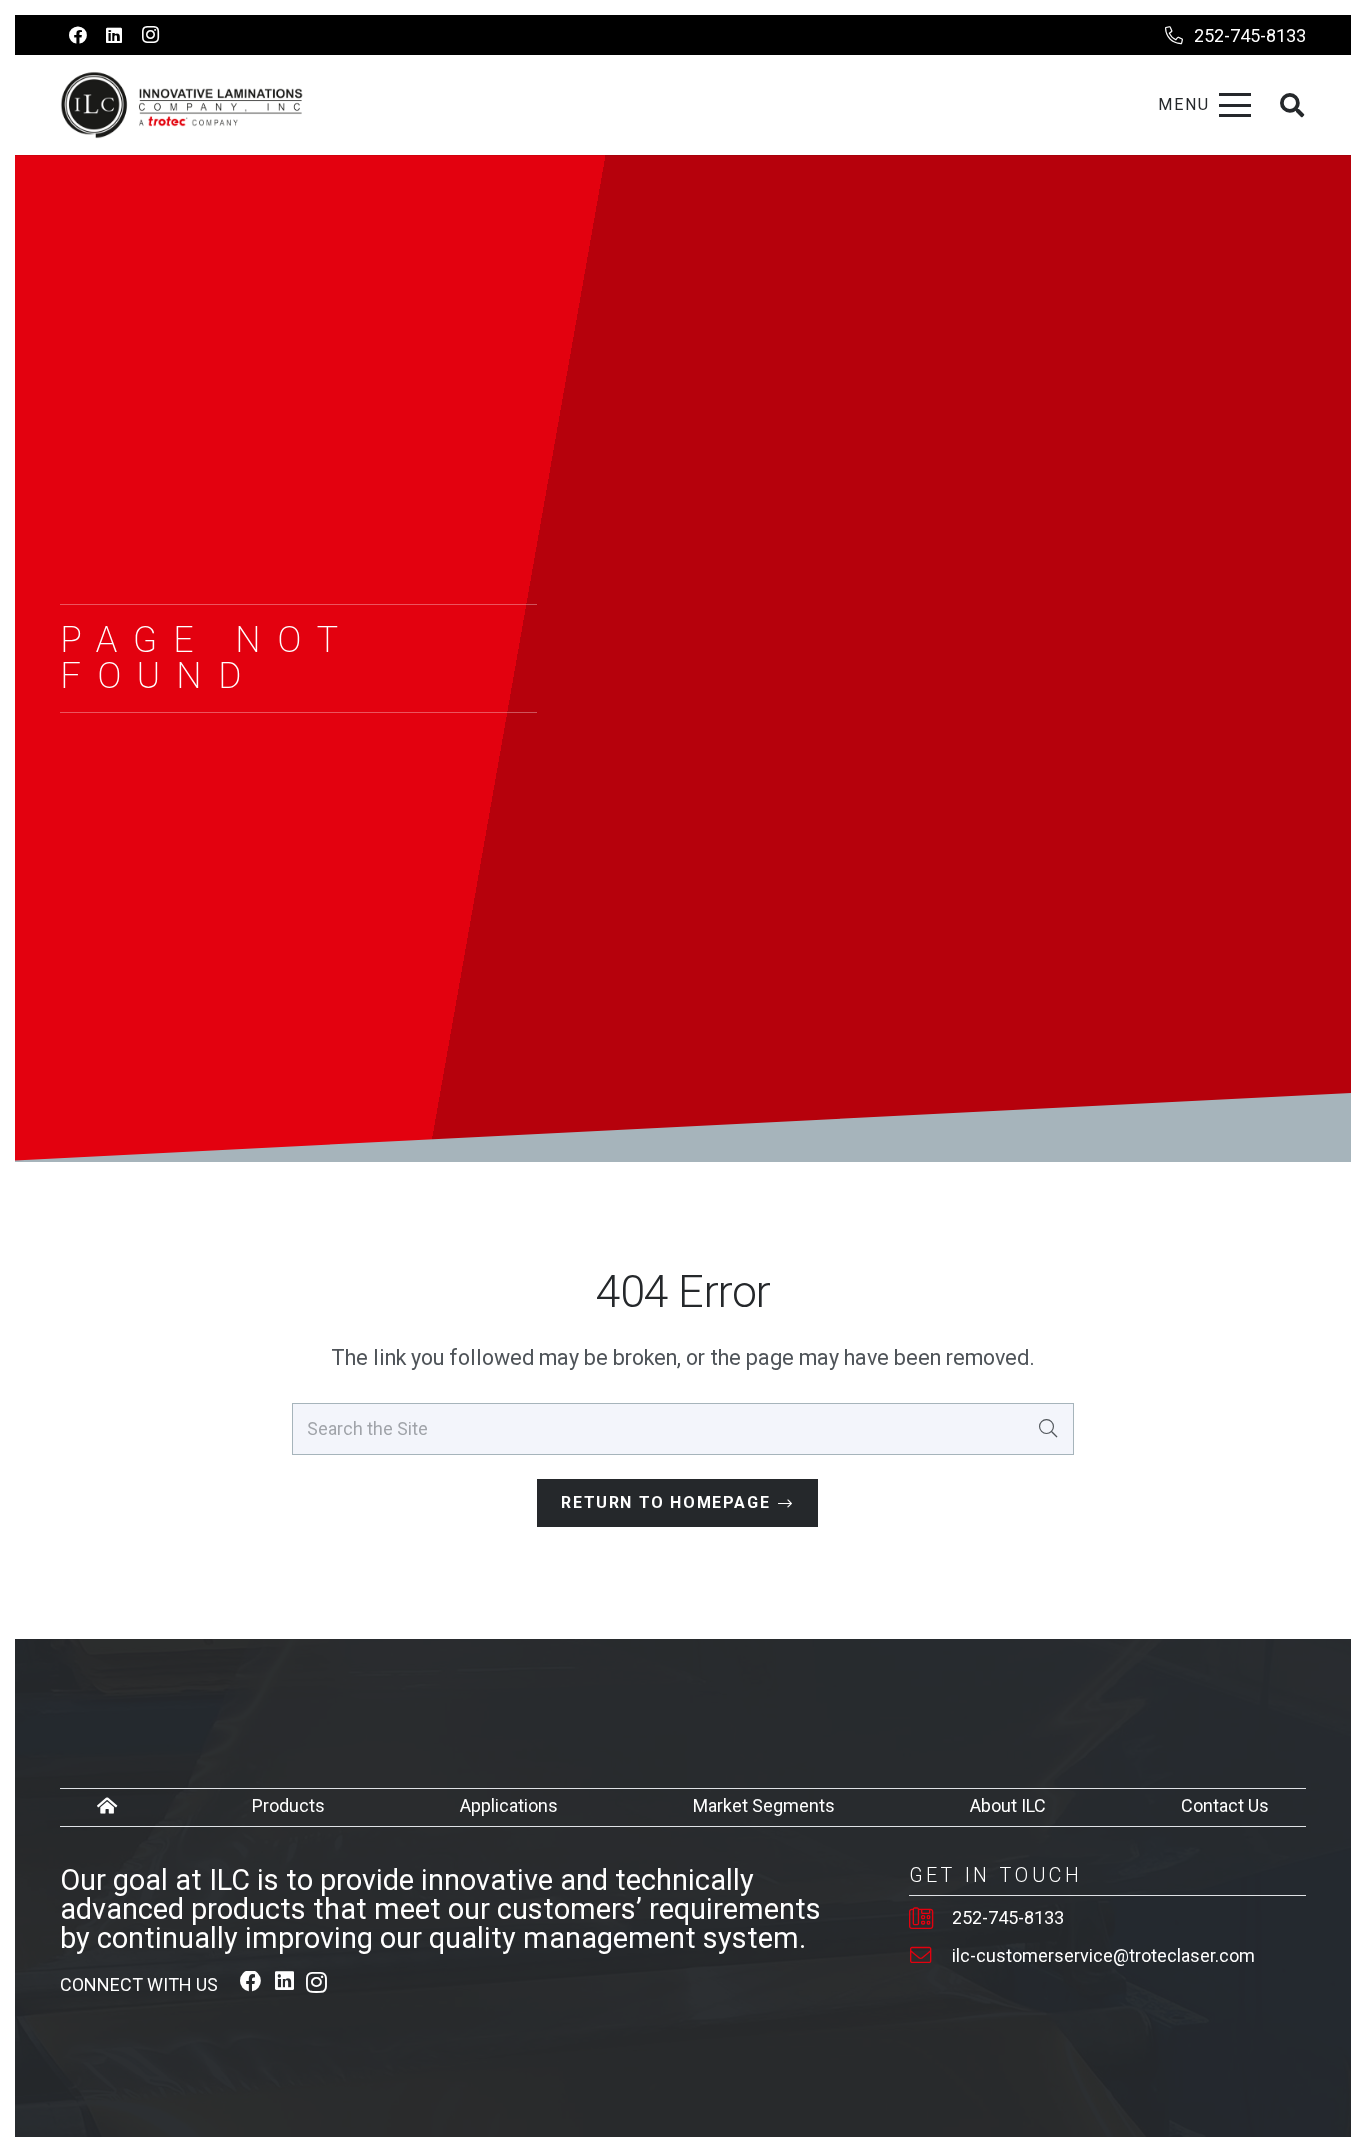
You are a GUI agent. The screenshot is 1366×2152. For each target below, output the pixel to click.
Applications (509, 1805)
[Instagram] (150, 35)
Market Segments (764, 1805)
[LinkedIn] (114, 35)
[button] (1204, 105)
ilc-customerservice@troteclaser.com (1103, 1955)
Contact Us (1225, 1805)
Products (288, 1805)
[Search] (1048, 1428)
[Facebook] (78, 35)
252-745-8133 (1008, 1917)
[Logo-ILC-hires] (182, 105)
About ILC (1008, 1805)
